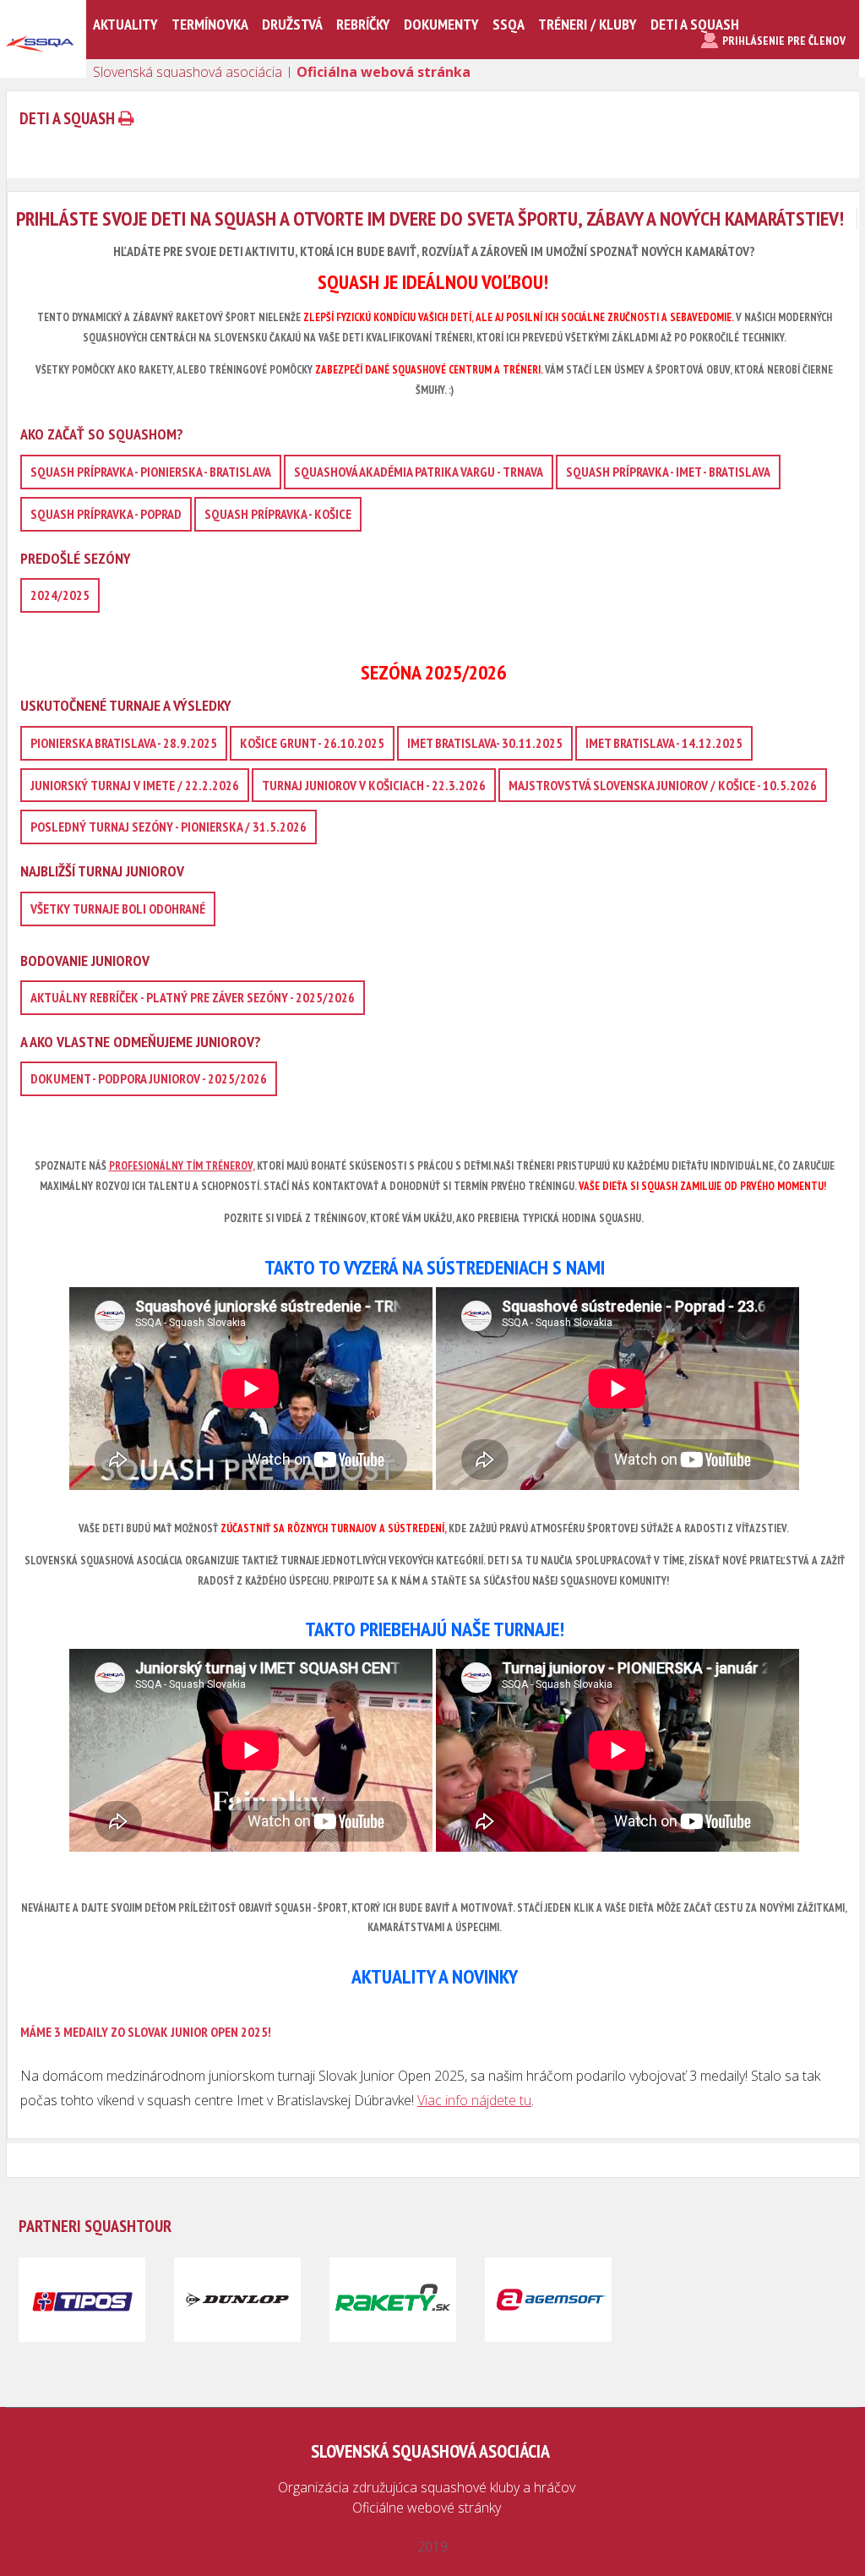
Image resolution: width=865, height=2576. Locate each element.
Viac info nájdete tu (474, 2100)
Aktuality (125, 24)
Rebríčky (363, 24)
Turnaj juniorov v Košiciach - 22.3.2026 (374, 785)
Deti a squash (695, 24)
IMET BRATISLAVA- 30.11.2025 (485, 743)
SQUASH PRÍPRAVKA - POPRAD (106, 514)
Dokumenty (441, 24)
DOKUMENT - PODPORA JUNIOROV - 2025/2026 (149, 1078)
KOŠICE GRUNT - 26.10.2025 (312, 743)
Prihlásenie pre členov (784, 41)
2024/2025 (60, 595)
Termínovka (210, 24)
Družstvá (292, 24)
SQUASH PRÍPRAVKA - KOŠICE (278, 514)
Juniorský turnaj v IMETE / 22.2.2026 (135, 785)
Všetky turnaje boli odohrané (118, 909)
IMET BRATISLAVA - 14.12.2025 (664, 743)
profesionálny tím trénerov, (182, 1166)
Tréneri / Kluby (588, 24)
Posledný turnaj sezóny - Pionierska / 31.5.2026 (169, 827)
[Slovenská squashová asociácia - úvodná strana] (40, 71)
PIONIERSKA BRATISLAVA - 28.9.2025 (124, 743)
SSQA (509, 24)
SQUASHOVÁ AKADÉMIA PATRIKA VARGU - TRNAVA (419, 472)
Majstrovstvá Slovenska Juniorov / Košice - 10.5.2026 (663, 785)
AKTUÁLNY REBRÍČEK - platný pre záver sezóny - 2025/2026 (193, 997)
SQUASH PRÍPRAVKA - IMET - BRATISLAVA (668, 472)
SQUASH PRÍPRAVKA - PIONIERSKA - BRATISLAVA (151, 472)
